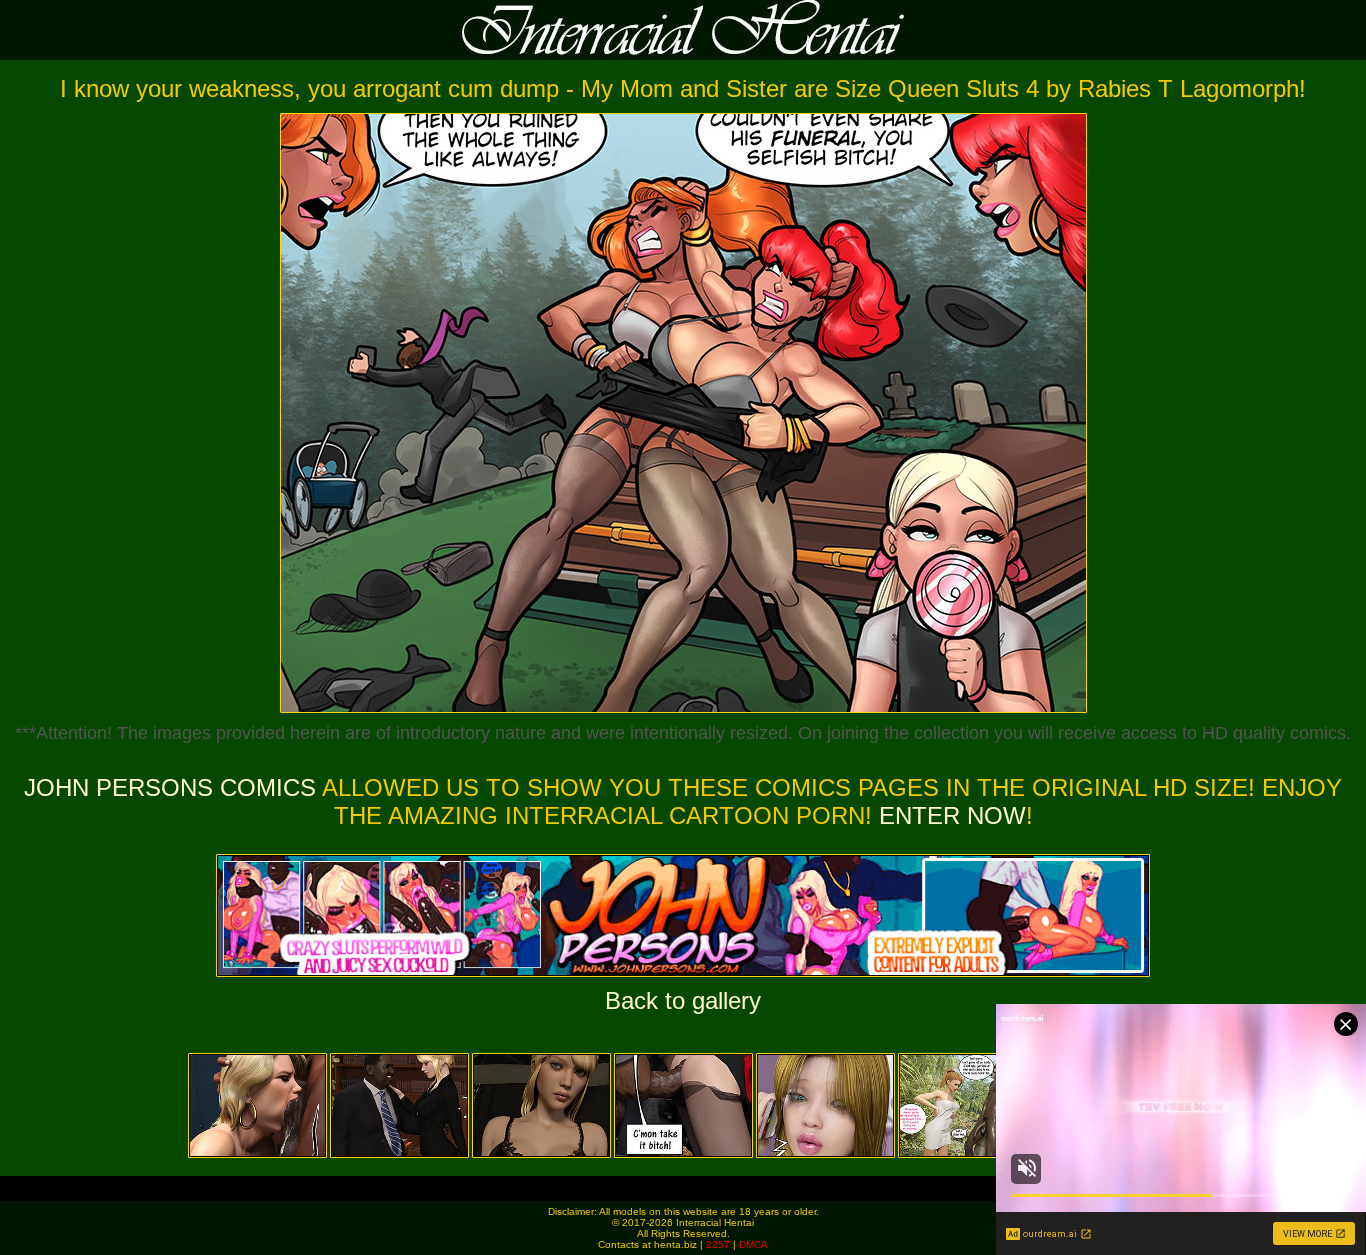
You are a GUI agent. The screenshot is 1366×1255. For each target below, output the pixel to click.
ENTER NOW (949, 815)
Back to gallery (683, 1000)
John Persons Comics (170, 787)
